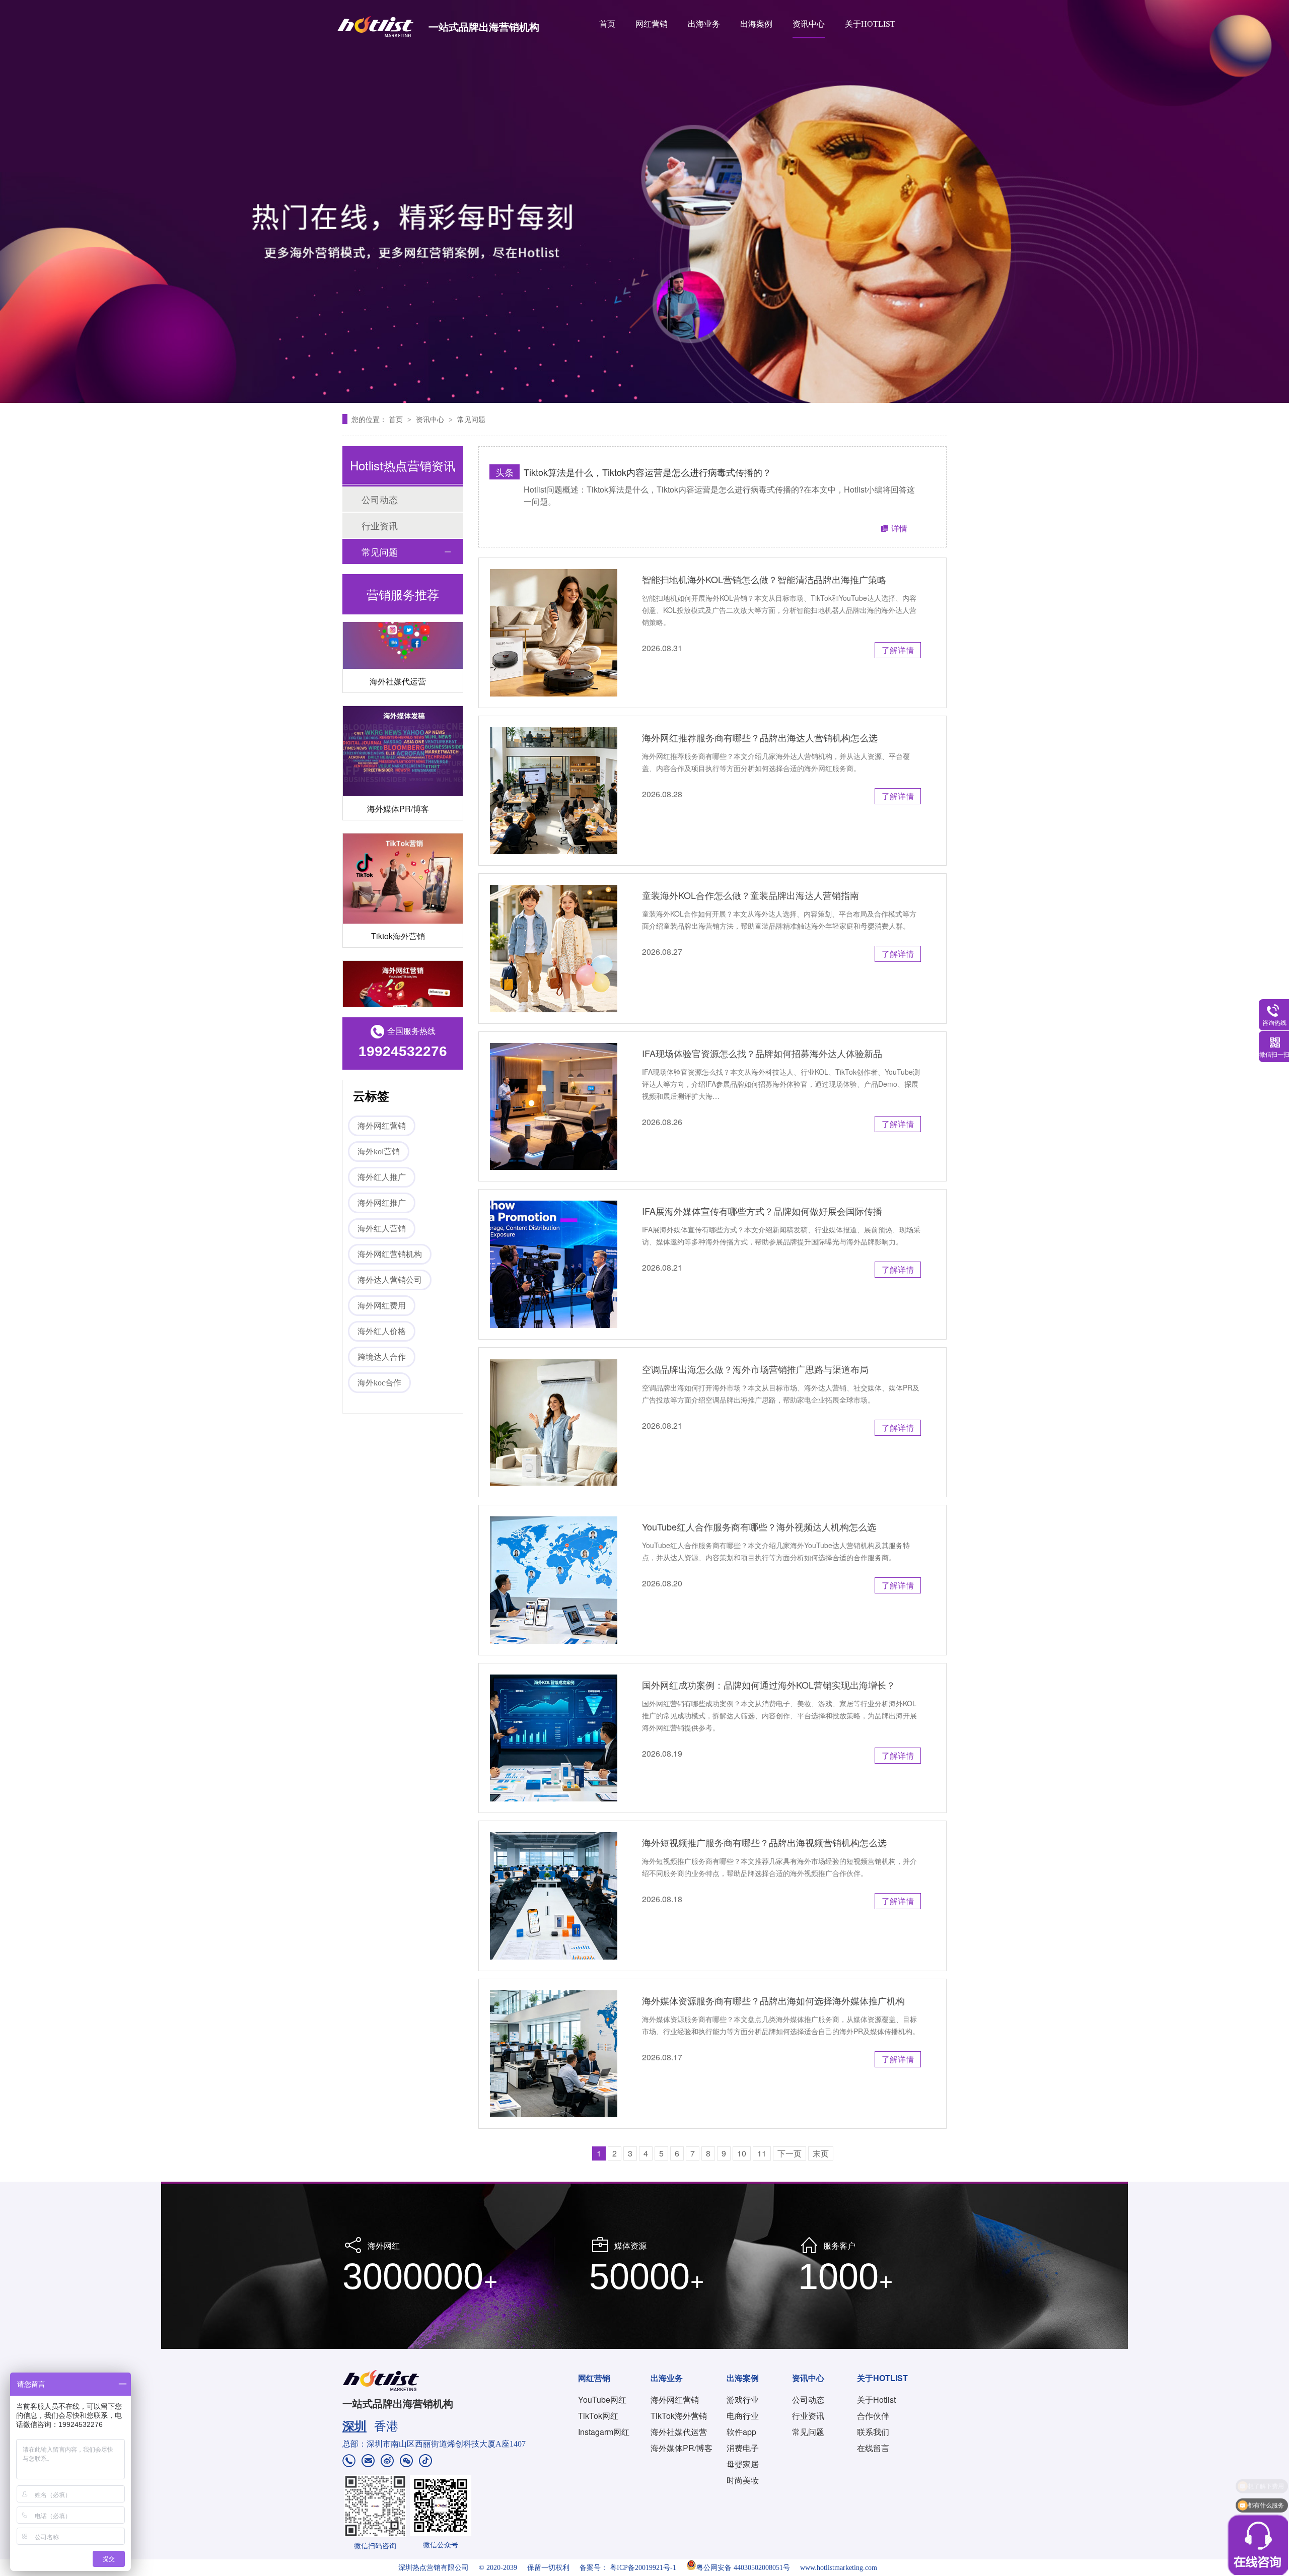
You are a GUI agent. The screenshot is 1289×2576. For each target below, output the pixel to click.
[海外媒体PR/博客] (403, 704)
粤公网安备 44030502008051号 (743, 2568)
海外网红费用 (382, 1306)
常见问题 (471, 419)
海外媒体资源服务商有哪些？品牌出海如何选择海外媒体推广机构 (773, 2000)
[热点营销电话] (349, 2462)
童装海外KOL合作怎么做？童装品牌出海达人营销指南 (750, 895)
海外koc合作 (379, 1383)
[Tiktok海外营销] (403, 831)
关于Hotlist (876, 2399)
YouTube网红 (602, 2399)
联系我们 (873, 2432)
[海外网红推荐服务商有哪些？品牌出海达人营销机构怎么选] (554, 791)
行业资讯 (380, 525)
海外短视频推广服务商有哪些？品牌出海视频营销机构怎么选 (764, 1842)
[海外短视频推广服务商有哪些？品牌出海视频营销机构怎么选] (554, 1896)
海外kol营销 (379, 1152)
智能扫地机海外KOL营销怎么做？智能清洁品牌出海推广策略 (764, 579)
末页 (821, 2153)
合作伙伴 (873, 2416)
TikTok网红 (598, 2416)
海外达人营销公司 (390, 1280)
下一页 (790, 2153)
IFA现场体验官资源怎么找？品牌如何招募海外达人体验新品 (762, 1053)
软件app (741, 2432)
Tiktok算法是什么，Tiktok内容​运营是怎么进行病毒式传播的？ (648, 472)
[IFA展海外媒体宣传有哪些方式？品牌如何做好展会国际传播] (554, 1264)
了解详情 (898, 650)
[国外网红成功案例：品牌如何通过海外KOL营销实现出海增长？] (554, 1738)
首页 (607, 24)
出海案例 (756, 24)
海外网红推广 (382, 1203)
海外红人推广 (382, 1177)
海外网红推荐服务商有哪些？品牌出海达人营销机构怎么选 (760, 737)
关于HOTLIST (870, 24)
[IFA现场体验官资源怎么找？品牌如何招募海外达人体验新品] (554, 1107)
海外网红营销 (382, 1126)
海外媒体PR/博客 (398, 761)
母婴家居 (743, 2464)
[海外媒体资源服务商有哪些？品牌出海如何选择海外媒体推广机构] (554, 2054)
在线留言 (873, 2448)
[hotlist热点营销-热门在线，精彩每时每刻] (644, 201)
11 (762, 2153)
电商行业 (743, 2416)
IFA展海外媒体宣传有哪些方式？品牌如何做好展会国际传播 (762, 1211)
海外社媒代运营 (398, 634)
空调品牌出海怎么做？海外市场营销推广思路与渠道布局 (755, 1369)
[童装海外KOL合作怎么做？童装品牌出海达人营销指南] (554, 949)
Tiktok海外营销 (398, 889)
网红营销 (652, 24)
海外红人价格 (382, 1331)
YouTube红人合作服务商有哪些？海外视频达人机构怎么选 (759, 1526)
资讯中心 (809, 24)
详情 (899, 528)
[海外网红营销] (403, 959)
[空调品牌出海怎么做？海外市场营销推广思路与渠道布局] (554, 1422)
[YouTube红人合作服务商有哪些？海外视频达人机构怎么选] (554, 1580)
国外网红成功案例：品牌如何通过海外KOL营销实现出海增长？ (769, 1685)
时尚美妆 (743, 2480)
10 (742, 2153)
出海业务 (704, 24)
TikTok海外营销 (679, 2416)
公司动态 (380, 499)
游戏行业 (743, 2399)
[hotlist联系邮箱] (368, 2462)
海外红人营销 (382, 1229)
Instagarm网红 (604, 2432)
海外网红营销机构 (390, 1254)
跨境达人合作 (382, 1357)
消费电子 (743, 2448)
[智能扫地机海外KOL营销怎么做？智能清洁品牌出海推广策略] (554, 633)
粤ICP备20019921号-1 (643, 2568)
